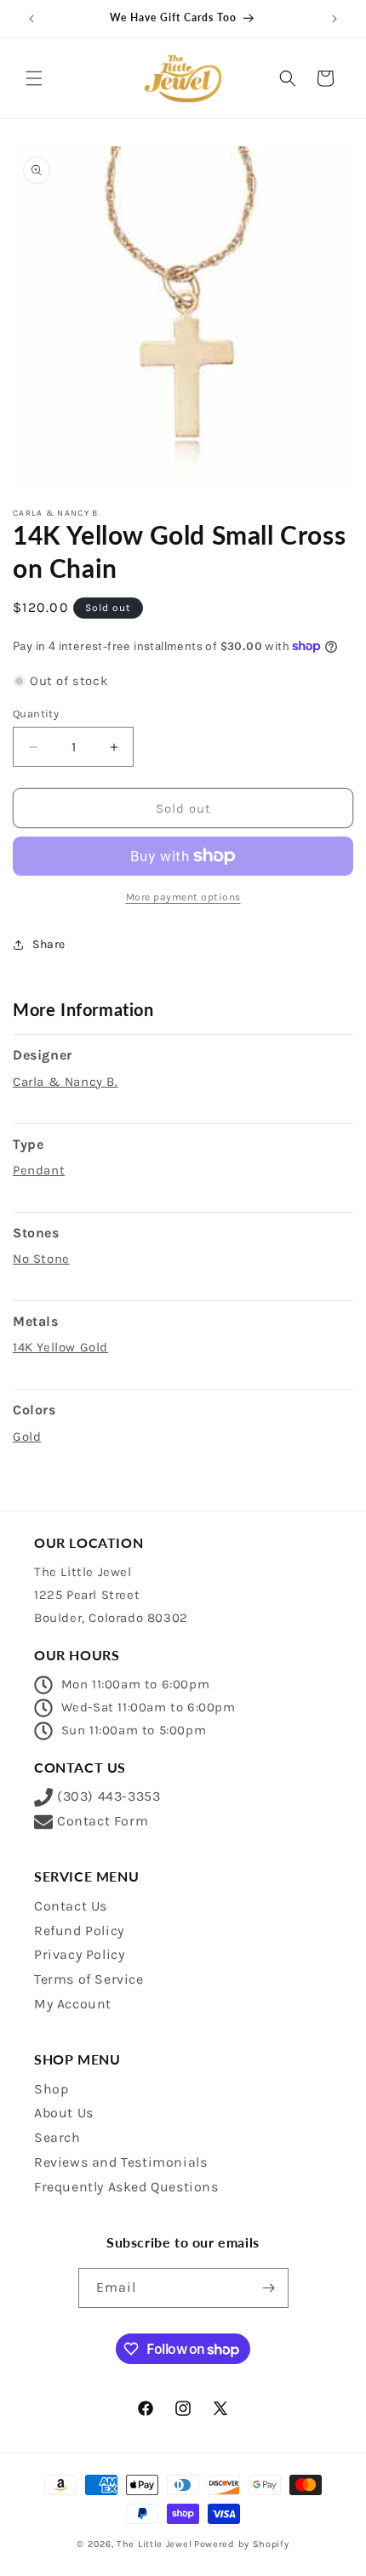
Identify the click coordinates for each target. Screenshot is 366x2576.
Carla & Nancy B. (66, 1082)
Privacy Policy (79, 1954)
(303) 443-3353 (109, 1796)
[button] (34, 78)
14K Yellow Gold (60, 1347)
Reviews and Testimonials (120, 2162)
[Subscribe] (269, 2288)
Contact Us (71, 1906)
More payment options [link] (183, 897)
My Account (73, 2004)
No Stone (41, 1259)
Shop (51, 2089)
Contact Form (103, 1821)
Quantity (36, 714)
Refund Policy (79, 1931)
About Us (64, 2113)
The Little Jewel (154, 2544)
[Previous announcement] (31, 19)
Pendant (39, 1170)
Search (57, 2137)
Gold (27, 1437)
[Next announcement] (335, 19)
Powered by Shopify (242, 2544)
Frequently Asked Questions (126, 2187)
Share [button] (49, 944)
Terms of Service (89, 1979)
